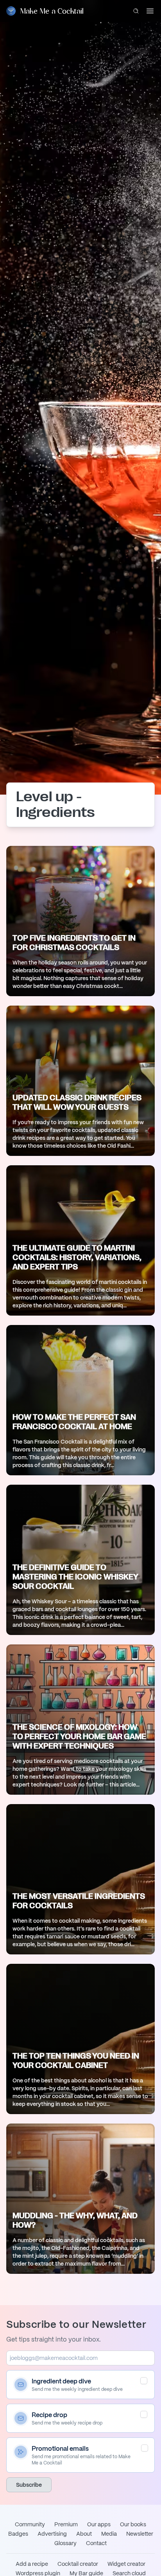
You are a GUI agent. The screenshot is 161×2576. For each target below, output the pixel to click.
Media (109, 2534)
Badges (18, 2534)
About (84, 2534)
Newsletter (140, 2534)
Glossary (65, 2543)
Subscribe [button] (29, 2485)
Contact (96, 2543)
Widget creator (126, 2564)
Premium (66, 2524)
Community (30, 2524)
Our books (133, 2524)
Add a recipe (32, 2564)
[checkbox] (144, 2381)
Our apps (99, 2524)
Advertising (52, 2534)
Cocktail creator (78, 2564)
